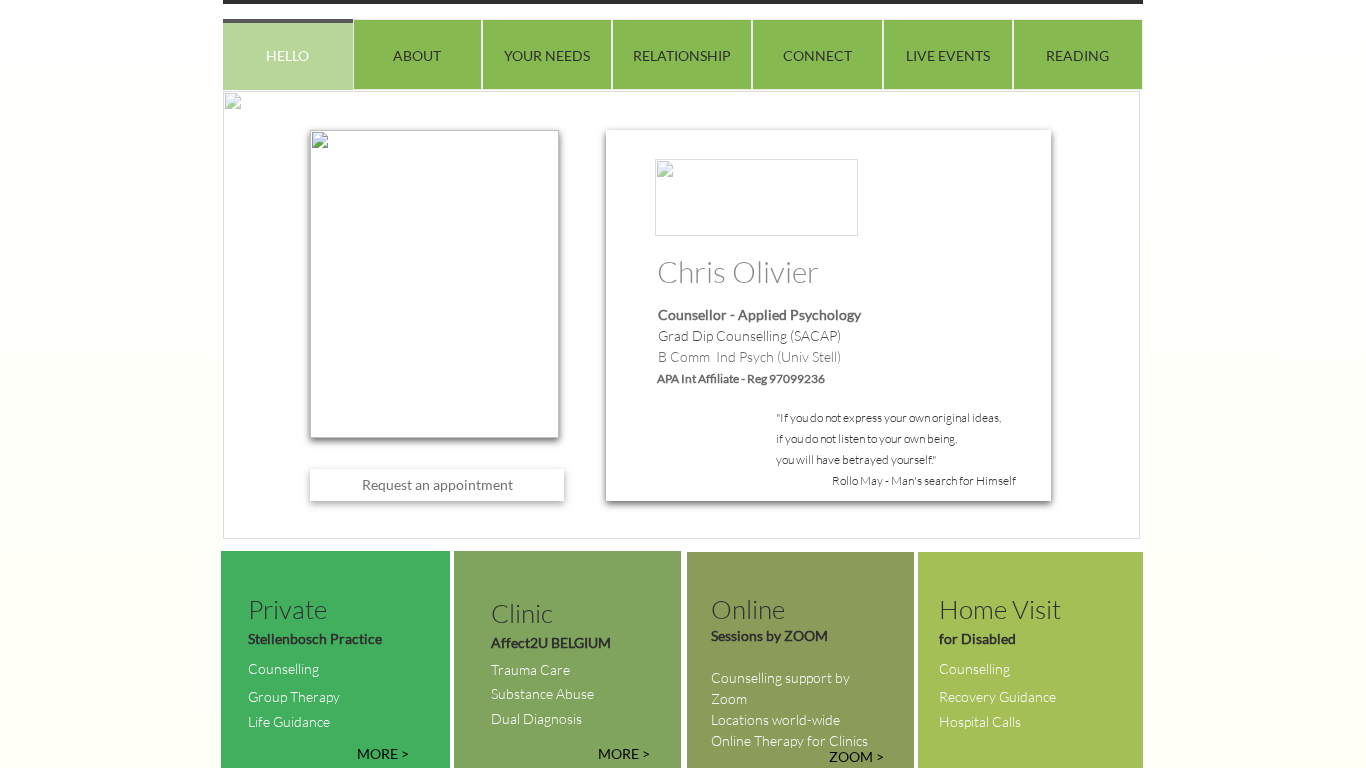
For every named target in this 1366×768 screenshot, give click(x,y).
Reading (1077, 55)
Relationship (682, 55)
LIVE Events (948, 55)
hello (287, 55)
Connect (817, 55)
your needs (547, 55)
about (417, 55)
